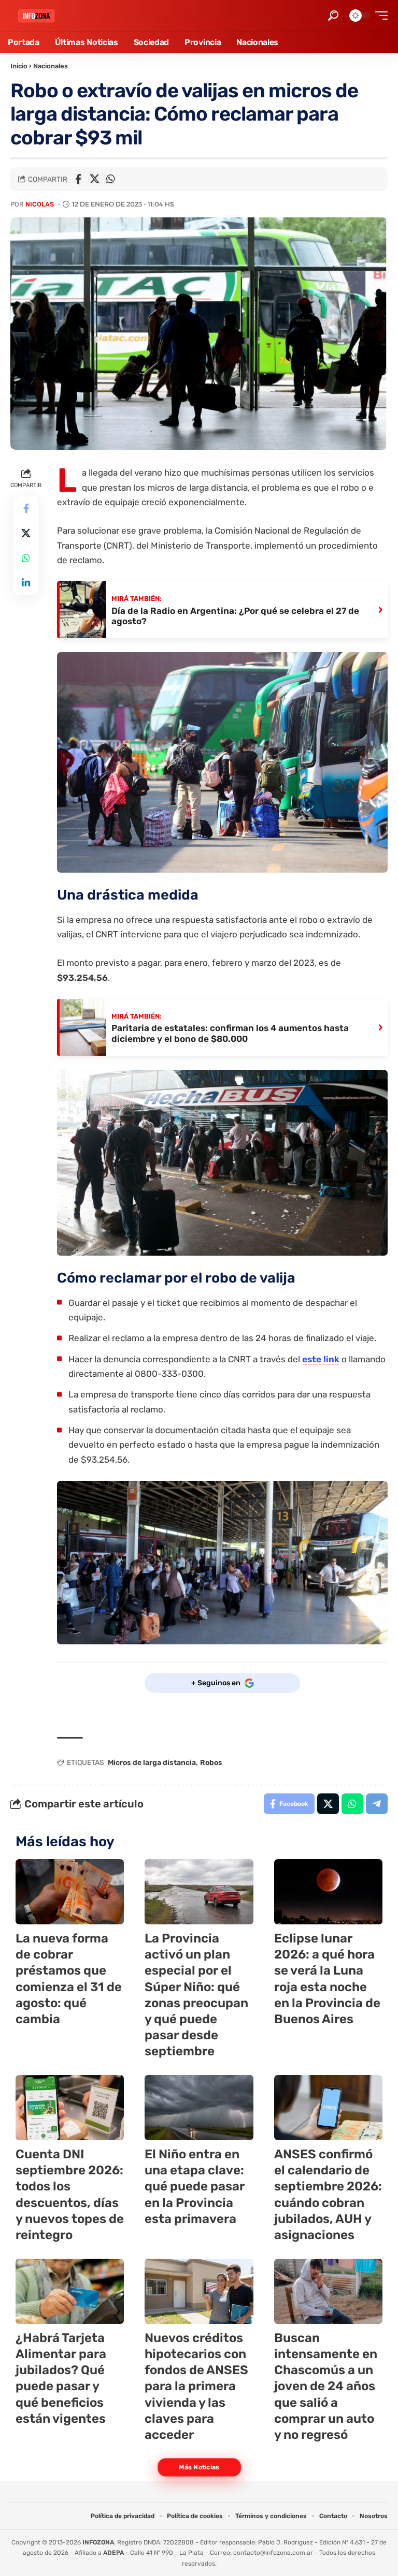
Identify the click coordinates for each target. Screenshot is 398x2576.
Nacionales (51, 66)
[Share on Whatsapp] (110, 179)
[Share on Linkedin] (26, 583)
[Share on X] (94, 179)
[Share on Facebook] (78, 179)
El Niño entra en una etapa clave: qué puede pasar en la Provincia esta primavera (195, 2187)
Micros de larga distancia (152, 1763)
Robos (211, 1763)
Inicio (19, 66)
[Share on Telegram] (377, 1804)
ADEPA (113, 2553)
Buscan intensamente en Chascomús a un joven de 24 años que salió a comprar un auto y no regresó (326, 2386)
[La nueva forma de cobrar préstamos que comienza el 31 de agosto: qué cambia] (70, 1892)
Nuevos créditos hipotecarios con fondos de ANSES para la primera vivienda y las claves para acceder (196, 2386)
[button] (333, 16)
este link (321, 1359)
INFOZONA (98, 2542)
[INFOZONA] (36, 16)
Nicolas (40, 204)
